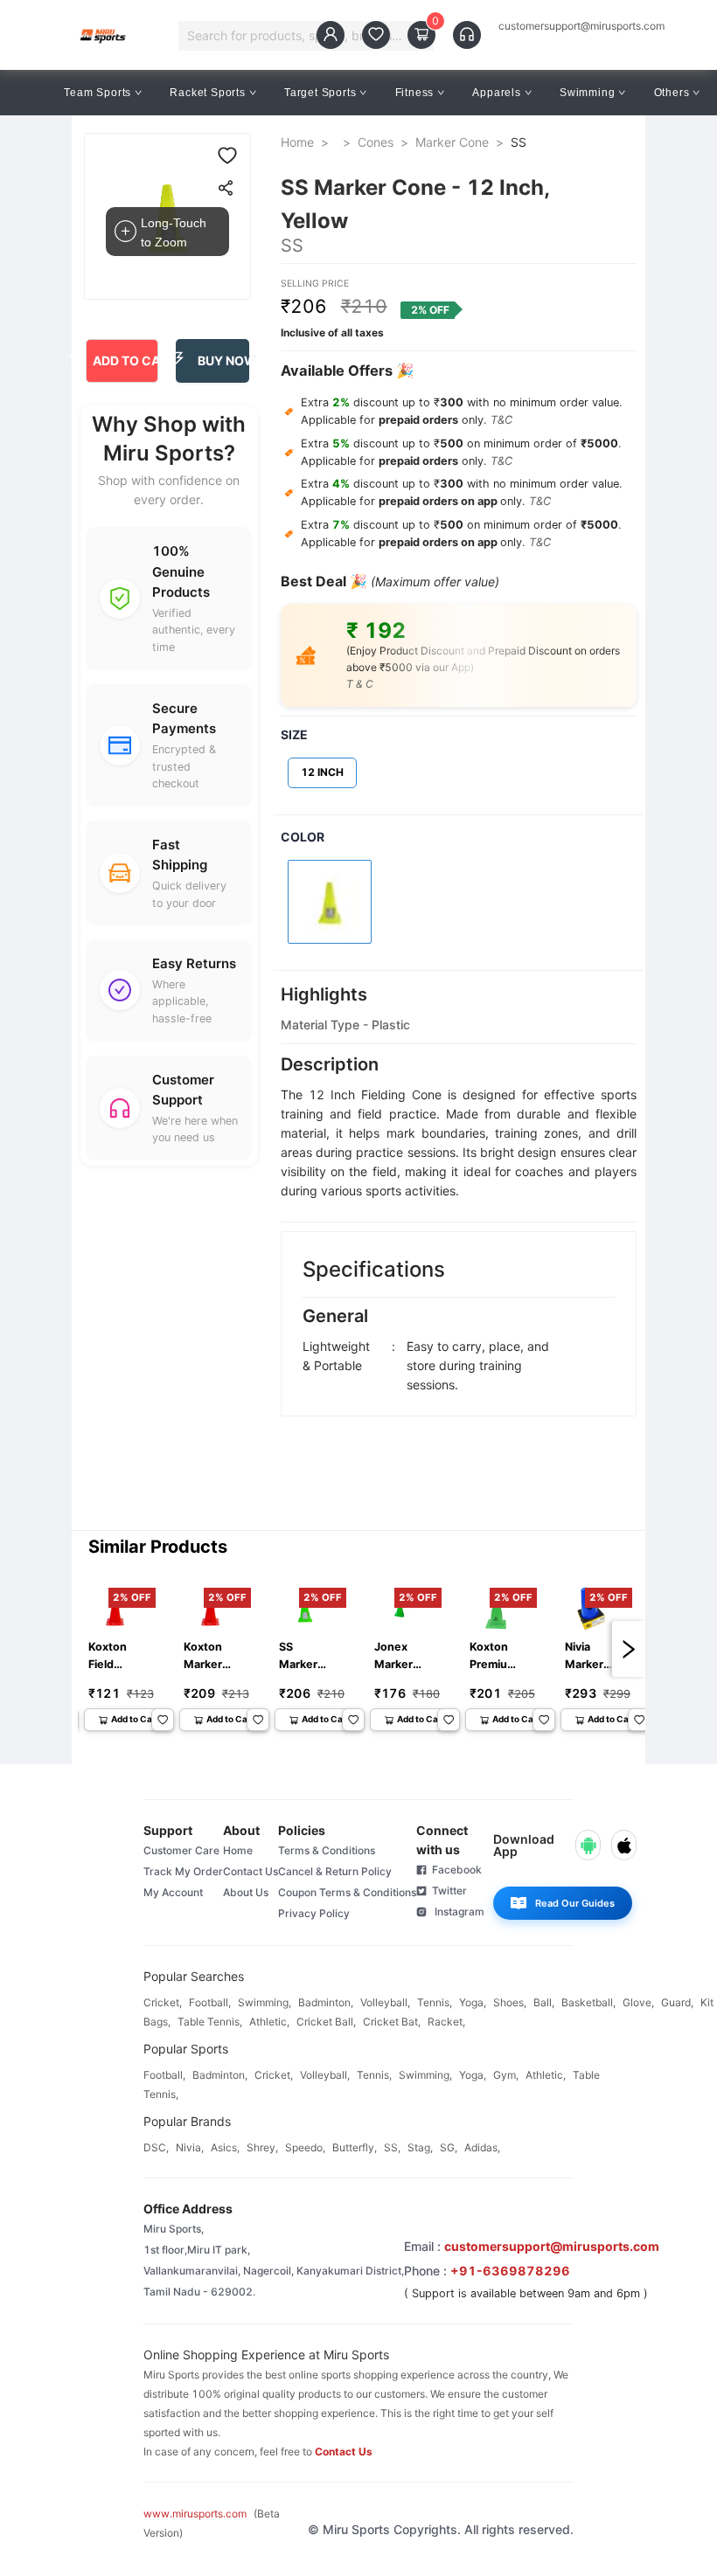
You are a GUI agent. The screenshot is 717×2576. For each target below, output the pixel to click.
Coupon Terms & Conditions (347, 1892)
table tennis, (210, 2022)
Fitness (415, 93)
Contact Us (251, 1871)
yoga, (473, 2002)
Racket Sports (207, 93)
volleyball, (385, 2002)
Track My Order (183, 1871)
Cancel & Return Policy (335, 1871)
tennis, (435, 2002)
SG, (449, 2147)
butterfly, (355, 2147)
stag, (420, 2147)
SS (519, 142)
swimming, (265, 2002)
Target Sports (320, 93)
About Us (246, 1892)
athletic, (269, 2022)
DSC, (156, 2147)
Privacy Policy (314, 1913)
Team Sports (97, 93)
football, (210, 2002)
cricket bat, (392, 2022)
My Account (173, 1892)
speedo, (305, 2147)
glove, (638, 2002)
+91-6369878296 (510, 2271)
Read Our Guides (575, 1903)
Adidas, (482, 2147)
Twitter (447, 1890)
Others (672, 93)
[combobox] (298, 36)
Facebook (454, 1870)
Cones (376, 142)
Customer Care (181, 1850)
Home (297, 142)
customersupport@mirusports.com (581, 26)
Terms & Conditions (327, 1850)
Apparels (496, 93)
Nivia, (190, 2147)
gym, (506, 2075)
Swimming (587, 93)
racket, (446, 2022)
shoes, (510, 2002)
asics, (225, 2147)
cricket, (163, 2002)
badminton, (326, 2002)
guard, (677, 2002)
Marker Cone (452, 142)
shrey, (262, 2147)
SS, (392, 2147)
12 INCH (322, 772)
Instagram (456, 1911)
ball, (544, 2002)
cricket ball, (326, 2022)
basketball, (588, 2002)
